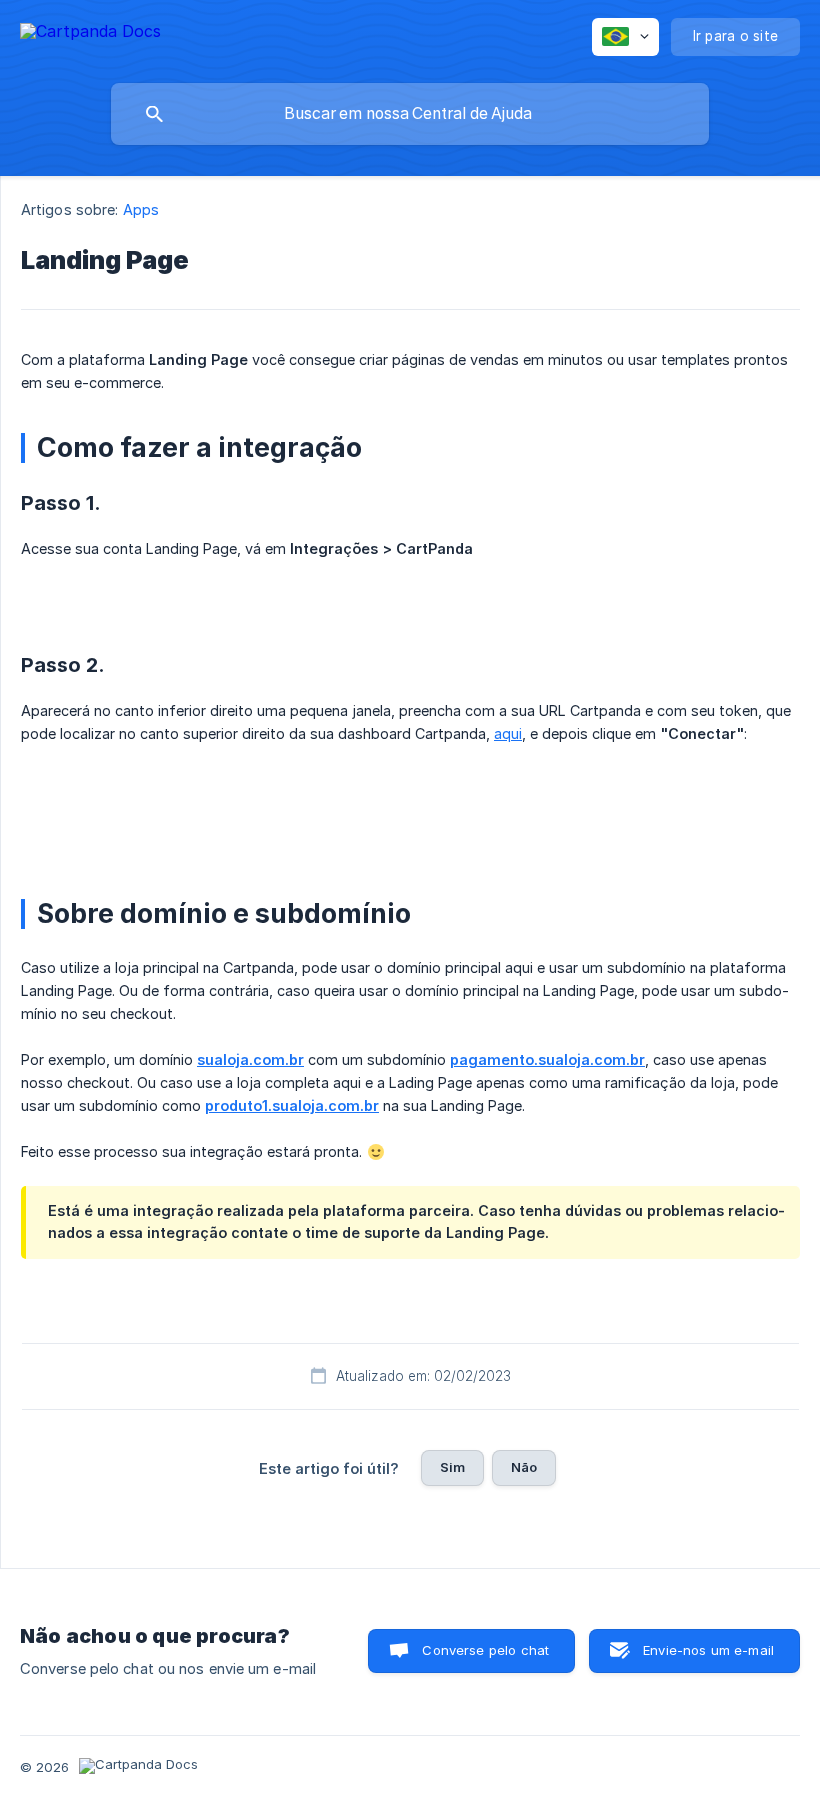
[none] (90, 34)
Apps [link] (141, 209)
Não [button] (524, 1467)
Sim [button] (452, 1467)
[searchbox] (410, 114)
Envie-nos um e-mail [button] (708, 1650)
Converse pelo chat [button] (485, 1650)
